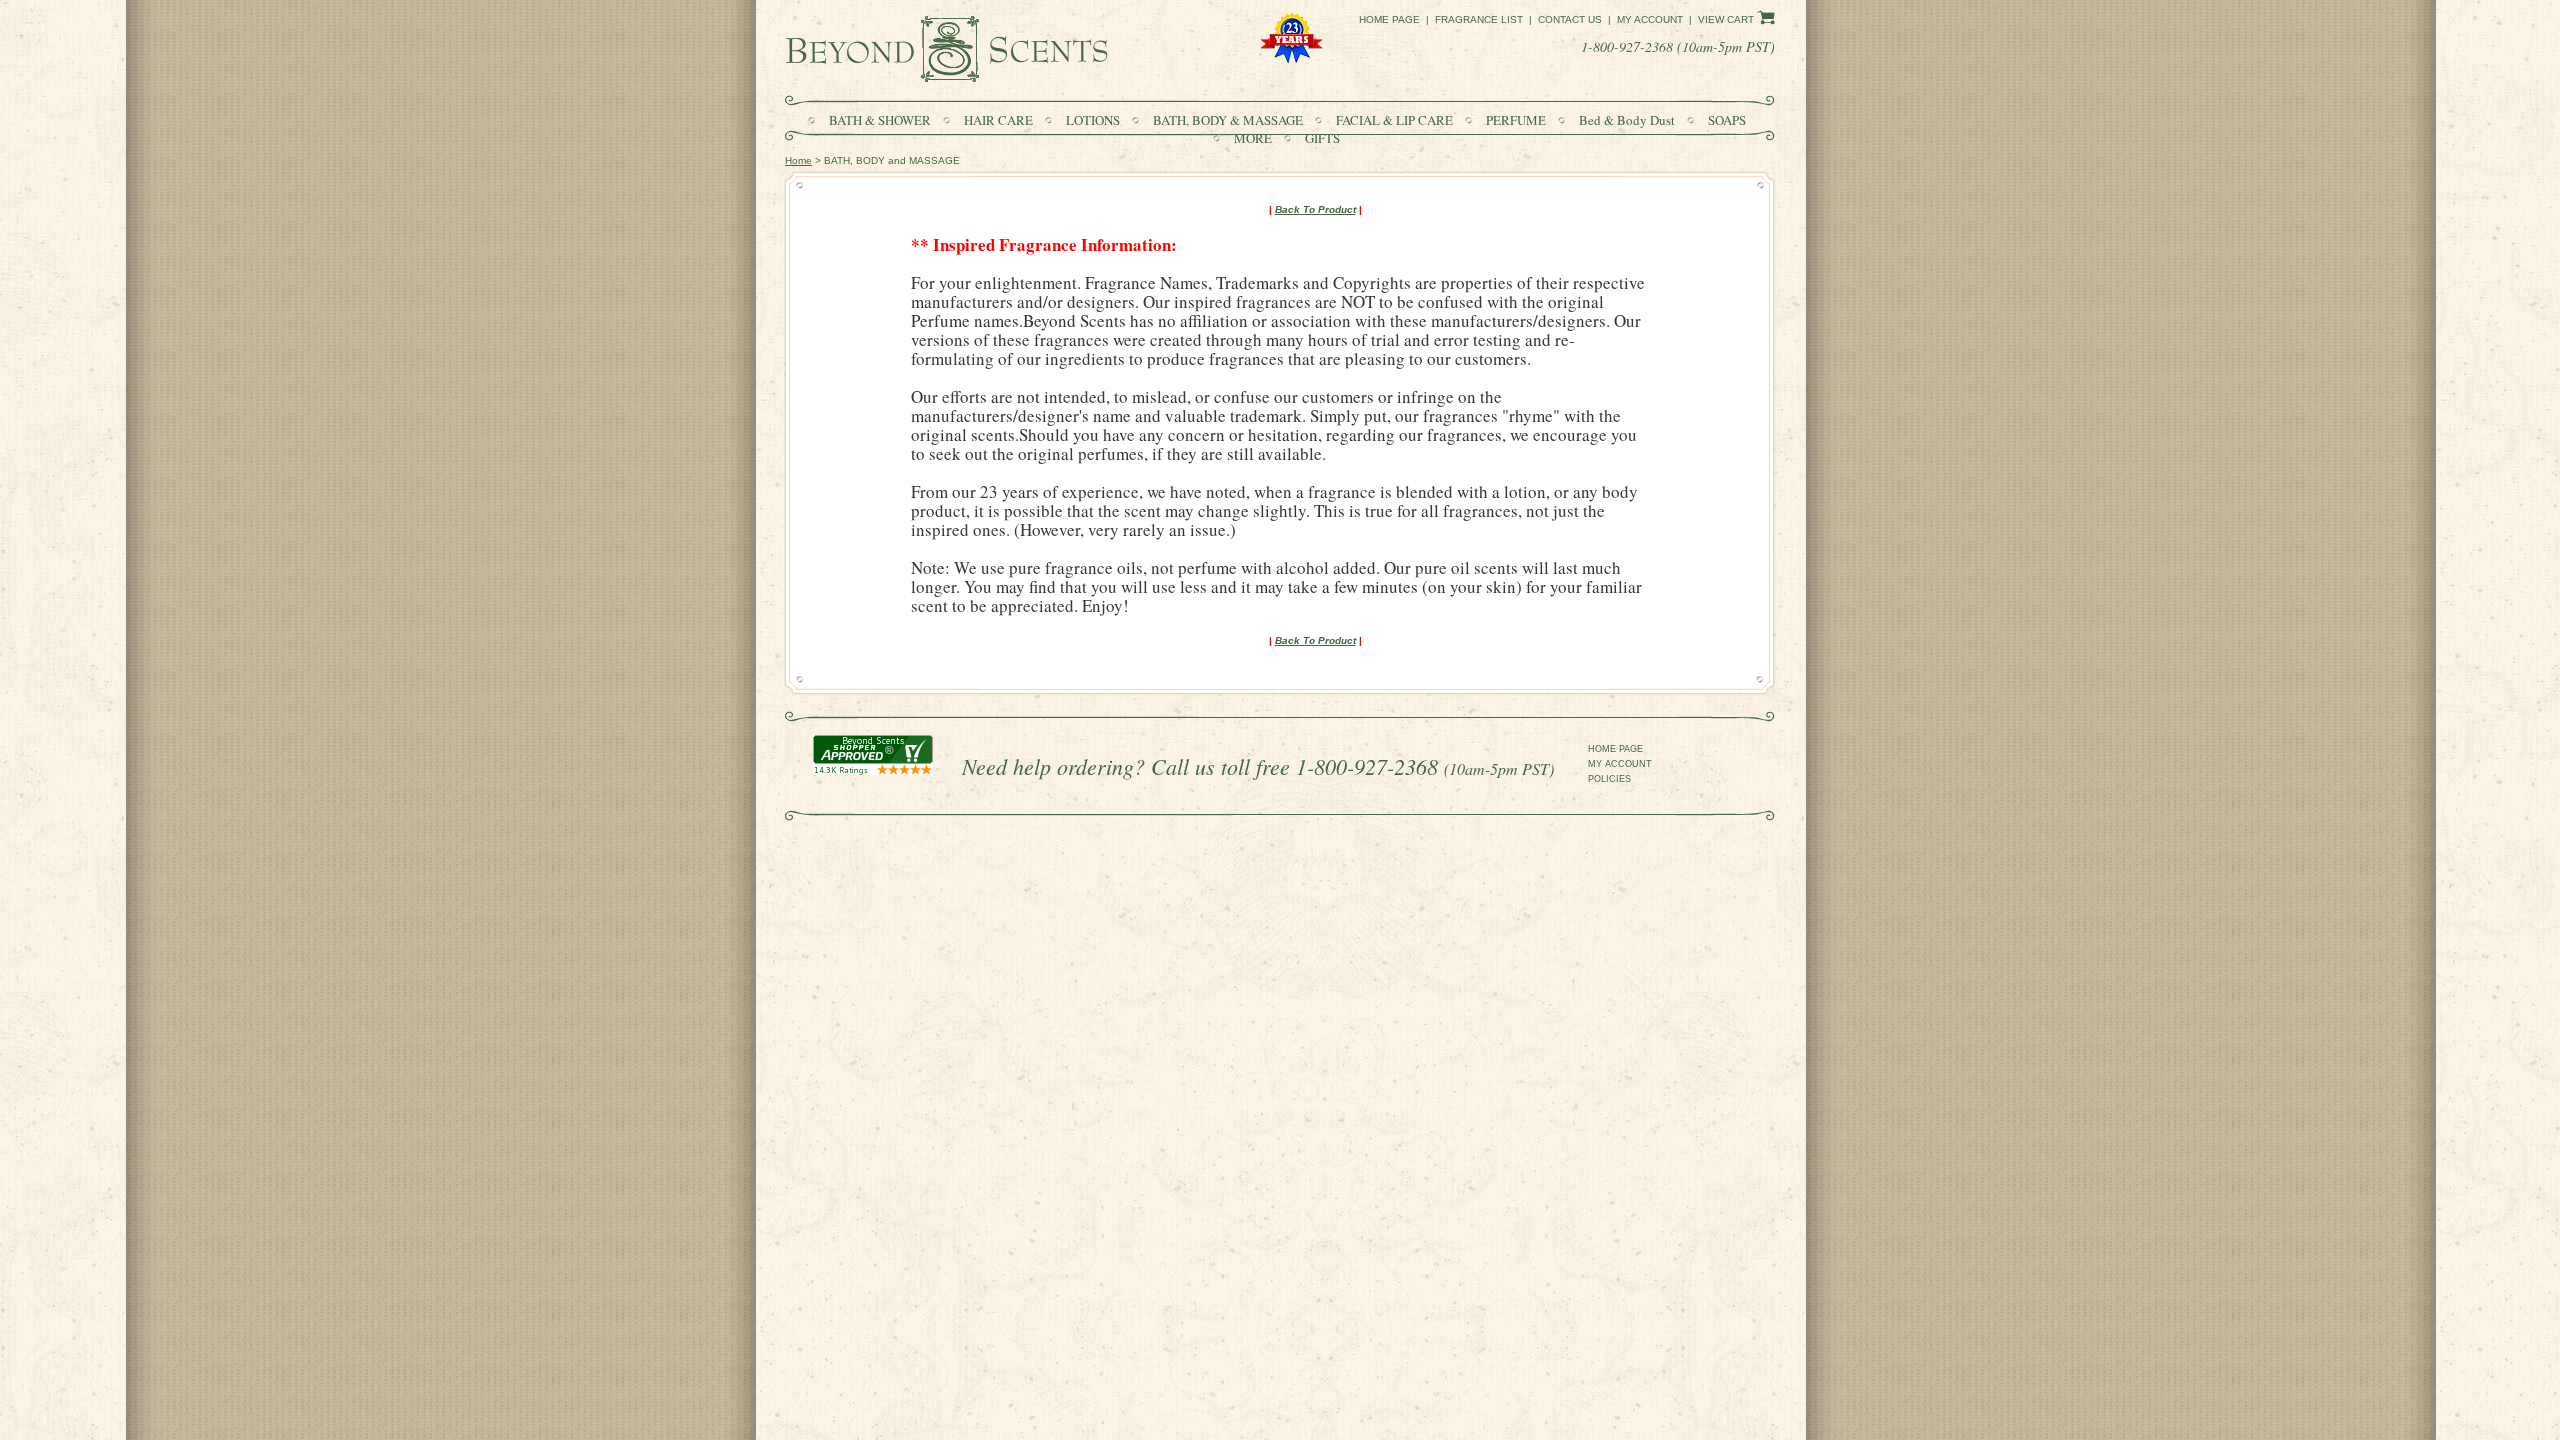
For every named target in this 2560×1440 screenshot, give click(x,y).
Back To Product (1315, 209)
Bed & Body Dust (1628, 120)
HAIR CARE (1000, 120)
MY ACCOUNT (1620, 764)
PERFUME (1517, 120)
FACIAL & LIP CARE (1394, 120)
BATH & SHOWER (881, 120)
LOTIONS (1094, 120)
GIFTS (1322, 138)
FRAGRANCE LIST (1479, 19)
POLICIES (1609, 779)
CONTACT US (1570, 19)
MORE (1254, 138)
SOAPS (1727, 120)
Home (798, 160)
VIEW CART (1727, 19)
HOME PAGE (1615, 749)
